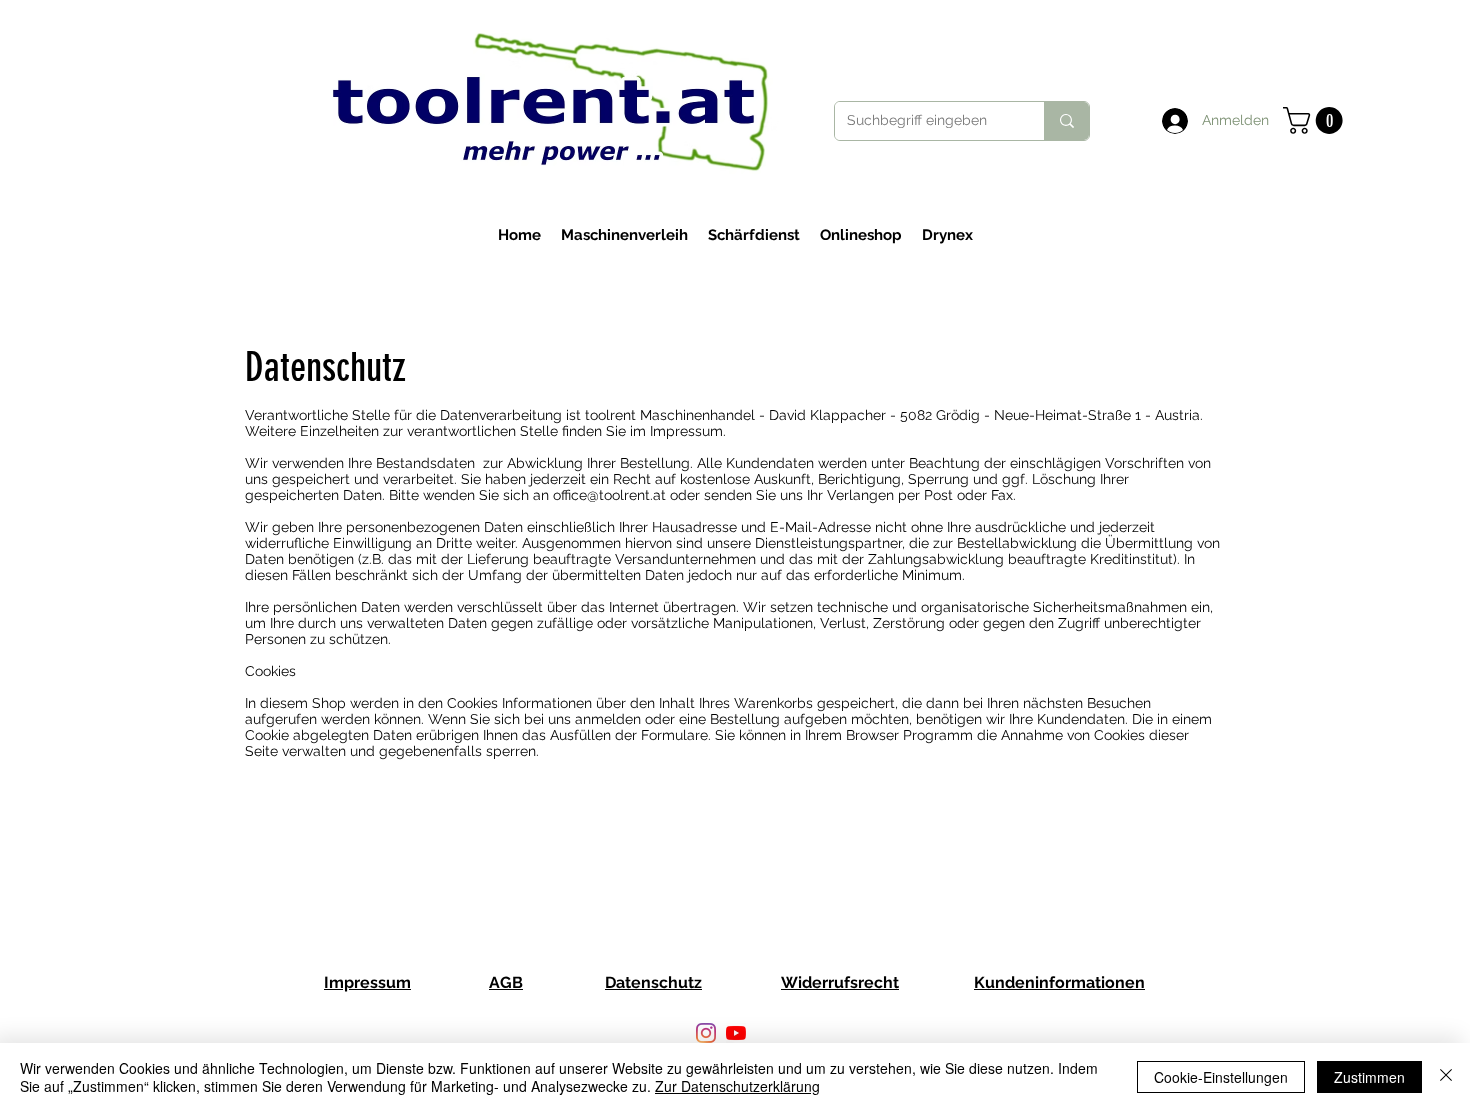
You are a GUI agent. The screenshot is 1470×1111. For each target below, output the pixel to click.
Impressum (367, 982)
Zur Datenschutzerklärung (737, 1086)
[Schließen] (1446, 1077)
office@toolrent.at (609, 495)
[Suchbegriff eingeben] (1066, 121)
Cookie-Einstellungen (1221, 1077)
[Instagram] (706, 1033)
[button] (1316, 120)
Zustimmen (1369, 1077)
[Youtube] (736, 1033)
